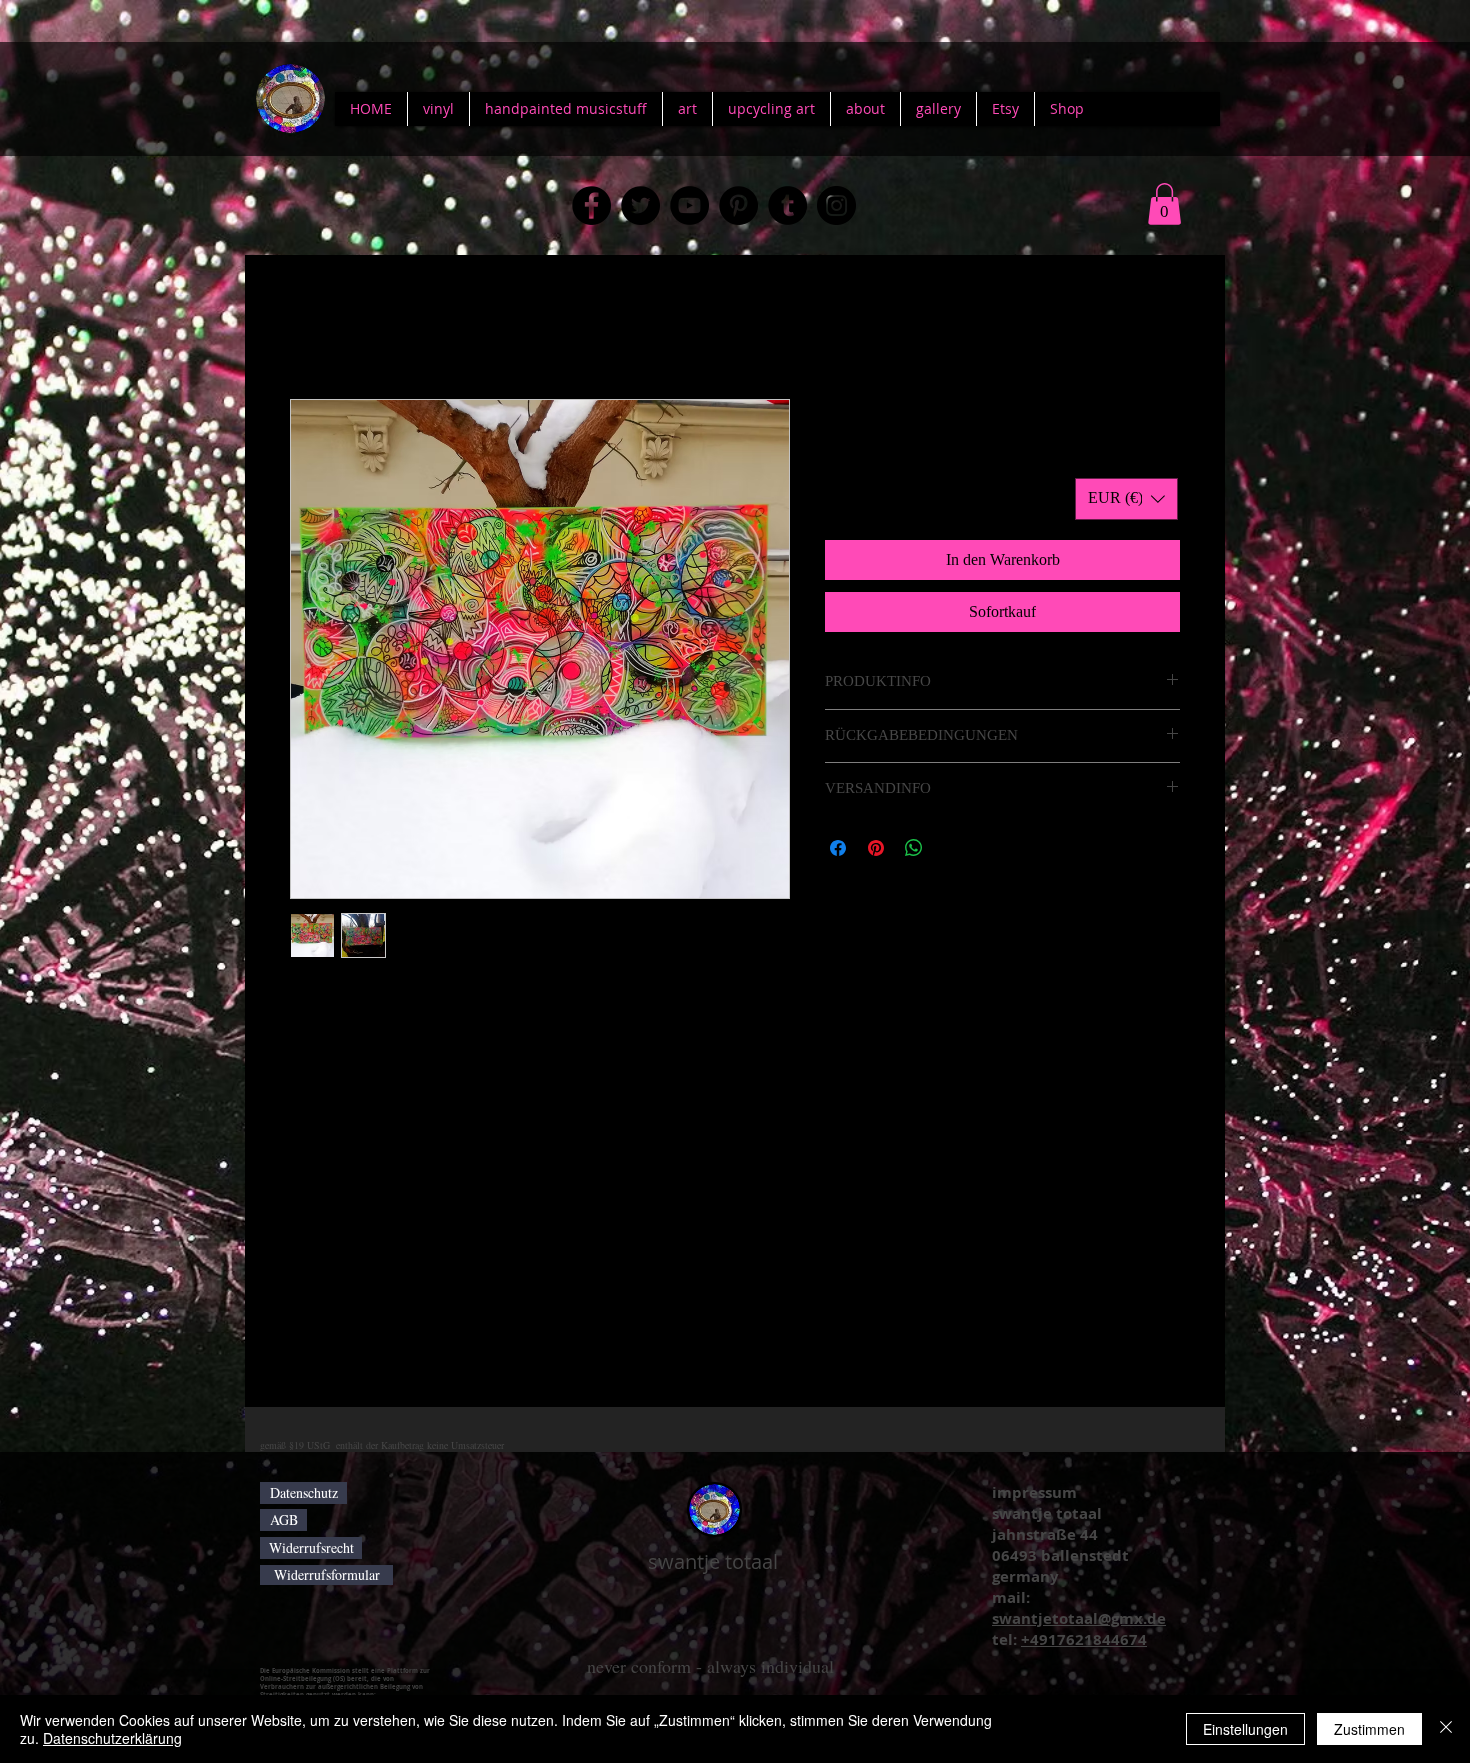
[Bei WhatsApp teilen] (914, 848)
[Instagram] (836, 205)
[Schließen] (1446, 1729)
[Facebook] (591, 205)
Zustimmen (1369, 1729)
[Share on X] (952, 848)
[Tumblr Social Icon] (787, 205)
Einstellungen (1245, 1729)
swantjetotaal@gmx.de (1079, 1618)
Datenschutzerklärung (112, 1738)
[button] (1164, 204)
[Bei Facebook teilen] (838, 848)
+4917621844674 (1084, 1639)
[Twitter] (640, 205)
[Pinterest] (738, 205)
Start (304, 326)
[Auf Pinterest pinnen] (876, 848)
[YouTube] (689, 205)
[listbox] (1126, 499)
